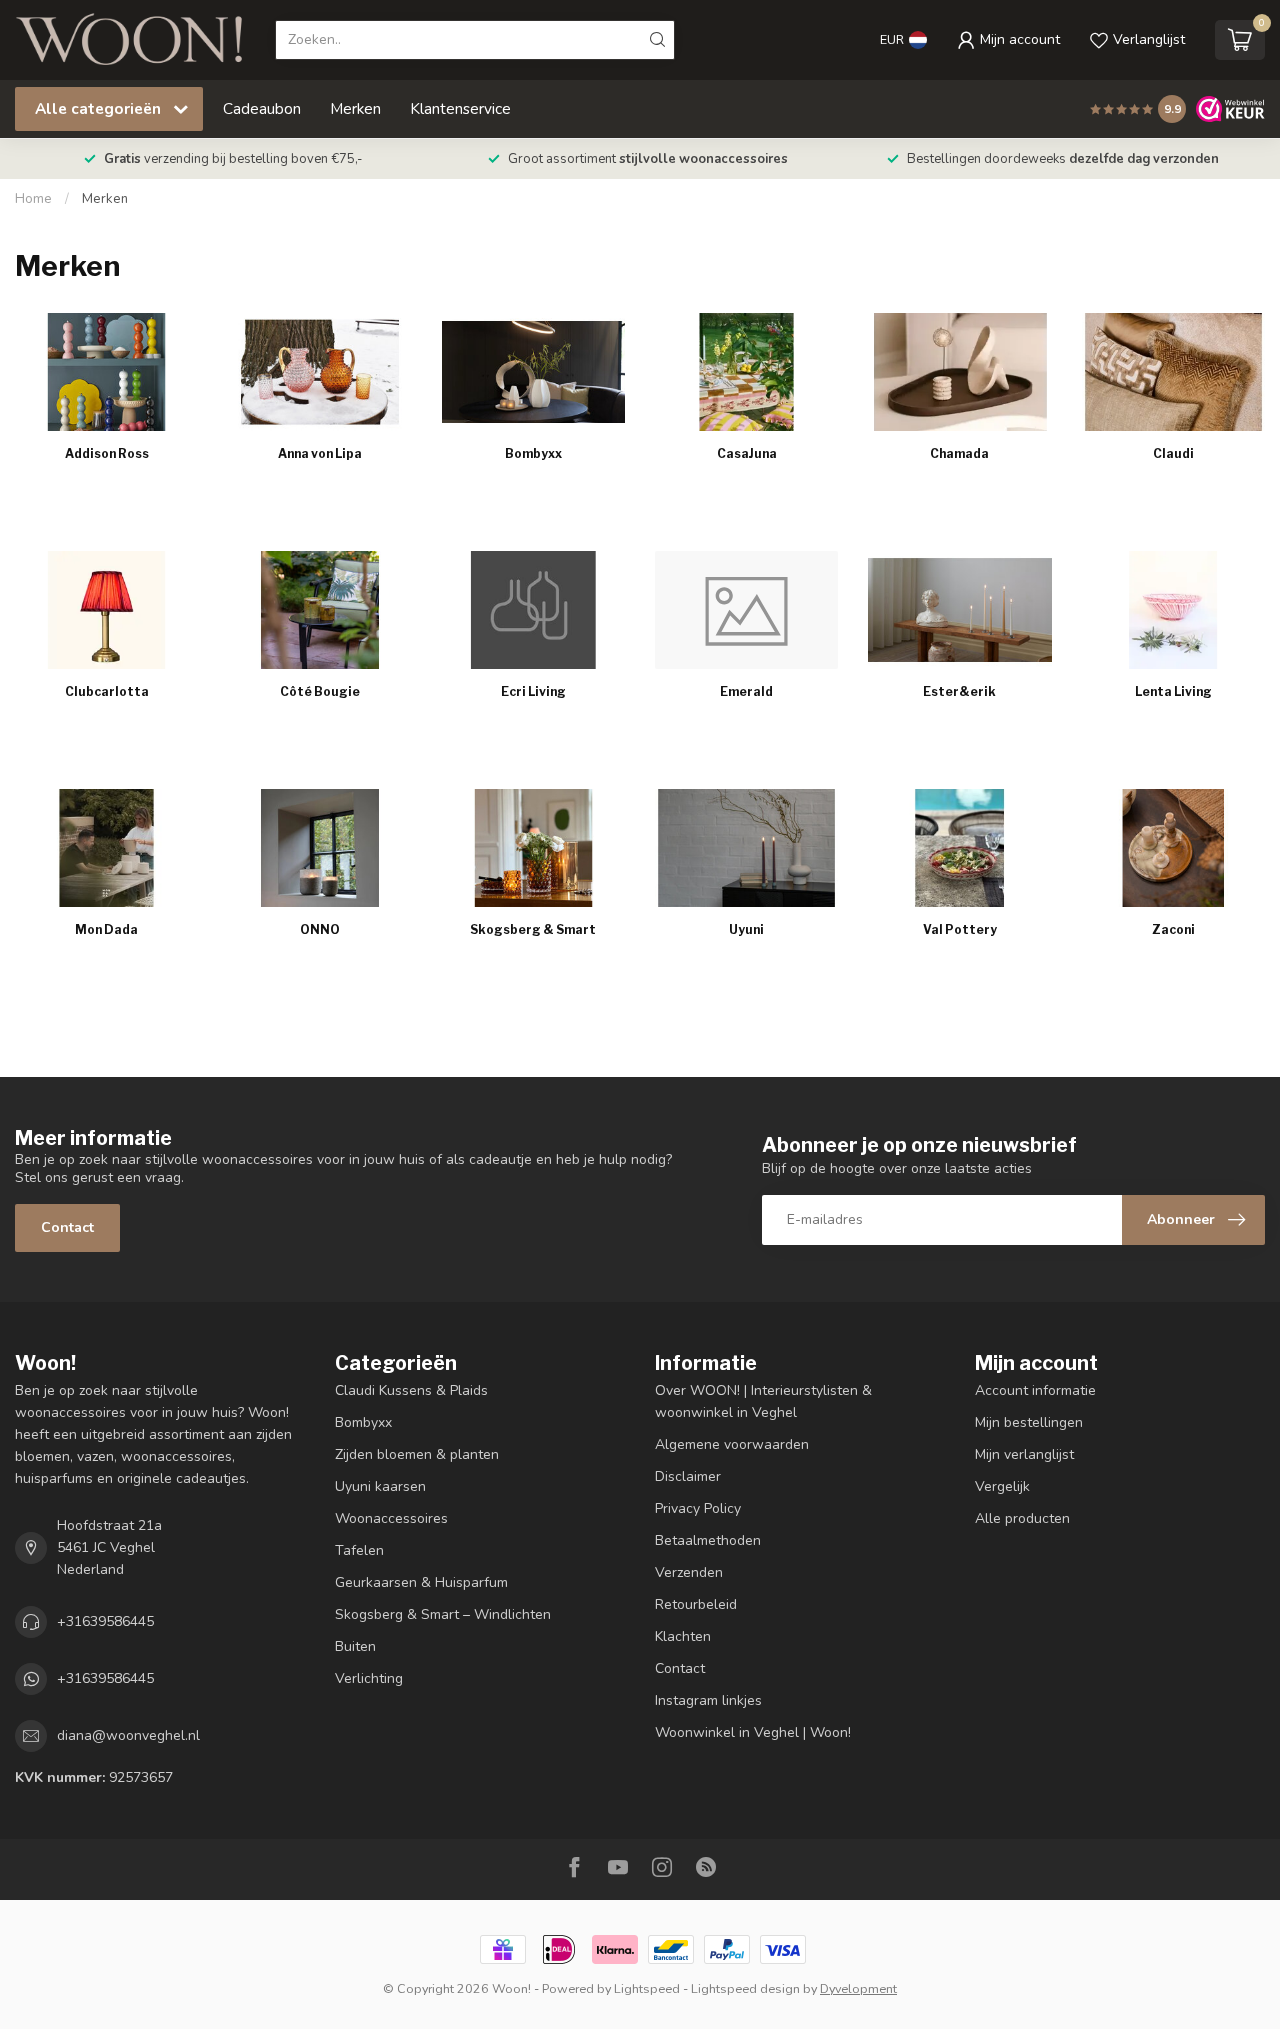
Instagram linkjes (708, 1700)
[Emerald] (746, 610)
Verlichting (369, 1678)
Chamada (959, 453)
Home (33, 199)
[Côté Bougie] (319, 610)
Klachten (683, 1636)
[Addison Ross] (106, 372)
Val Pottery (960, 929)
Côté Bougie (320, 691)
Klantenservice (460, 108)
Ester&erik (959, 691)
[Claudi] (1173, 372)
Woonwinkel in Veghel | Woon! (753, 1732)
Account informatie (1035, 1390)
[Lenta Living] (1173, 610)
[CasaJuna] (746, 372)
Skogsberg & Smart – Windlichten (443, 1614)
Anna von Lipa (320, 453)
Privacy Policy (698, 1508)
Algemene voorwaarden (732, 1444)
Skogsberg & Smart (533, 929)
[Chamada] (959, 372)
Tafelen (359, 1550)
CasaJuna (747, 453)
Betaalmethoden (708, 1540)
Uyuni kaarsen (380, 1486)
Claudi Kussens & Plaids (411, 1390)
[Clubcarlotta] (106, 610)
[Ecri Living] (533, 610)
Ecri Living (533, 691)
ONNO (320, 929)
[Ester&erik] (959, 610)
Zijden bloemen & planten (417, 1454)
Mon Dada (106, 929)
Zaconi (1173, 929)
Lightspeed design (745, 1988)
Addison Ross (107, 453)
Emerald (746, 691)
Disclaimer (688, 1476)
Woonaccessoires (391, 1518)
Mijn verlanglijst (1024, 1454)
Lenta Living (1173, 691)
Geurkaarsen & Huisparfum (421, 1582)
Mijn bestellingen (1029, 1422)
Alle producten (1022, 1518)
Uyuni (746, 929)
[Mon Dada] (106, 848)
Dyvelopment (858, 1988)
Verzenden (689, 1572)
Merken (355, 108)
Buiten (355, 1646)
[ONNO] (319, 848)
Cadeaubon (262, 108)
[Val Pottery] (959, 848)
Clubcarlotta (107, 691)
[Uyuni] (746, 848)
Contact (67, 1227)
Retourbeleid (696, 1604)
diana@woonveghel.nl (128, 1735)
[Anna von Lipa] (319, 372)
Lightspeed (647, 1988)
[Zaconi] (1173, 848)
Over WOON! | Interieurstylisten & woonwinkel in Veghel (763, 1401)
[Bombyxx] (533, 372)
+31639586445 (105, 1621)
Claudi (1173, 453)
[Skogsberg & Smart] (533, 848)
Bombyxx (533, 453)
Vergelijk (1002, 1486)
